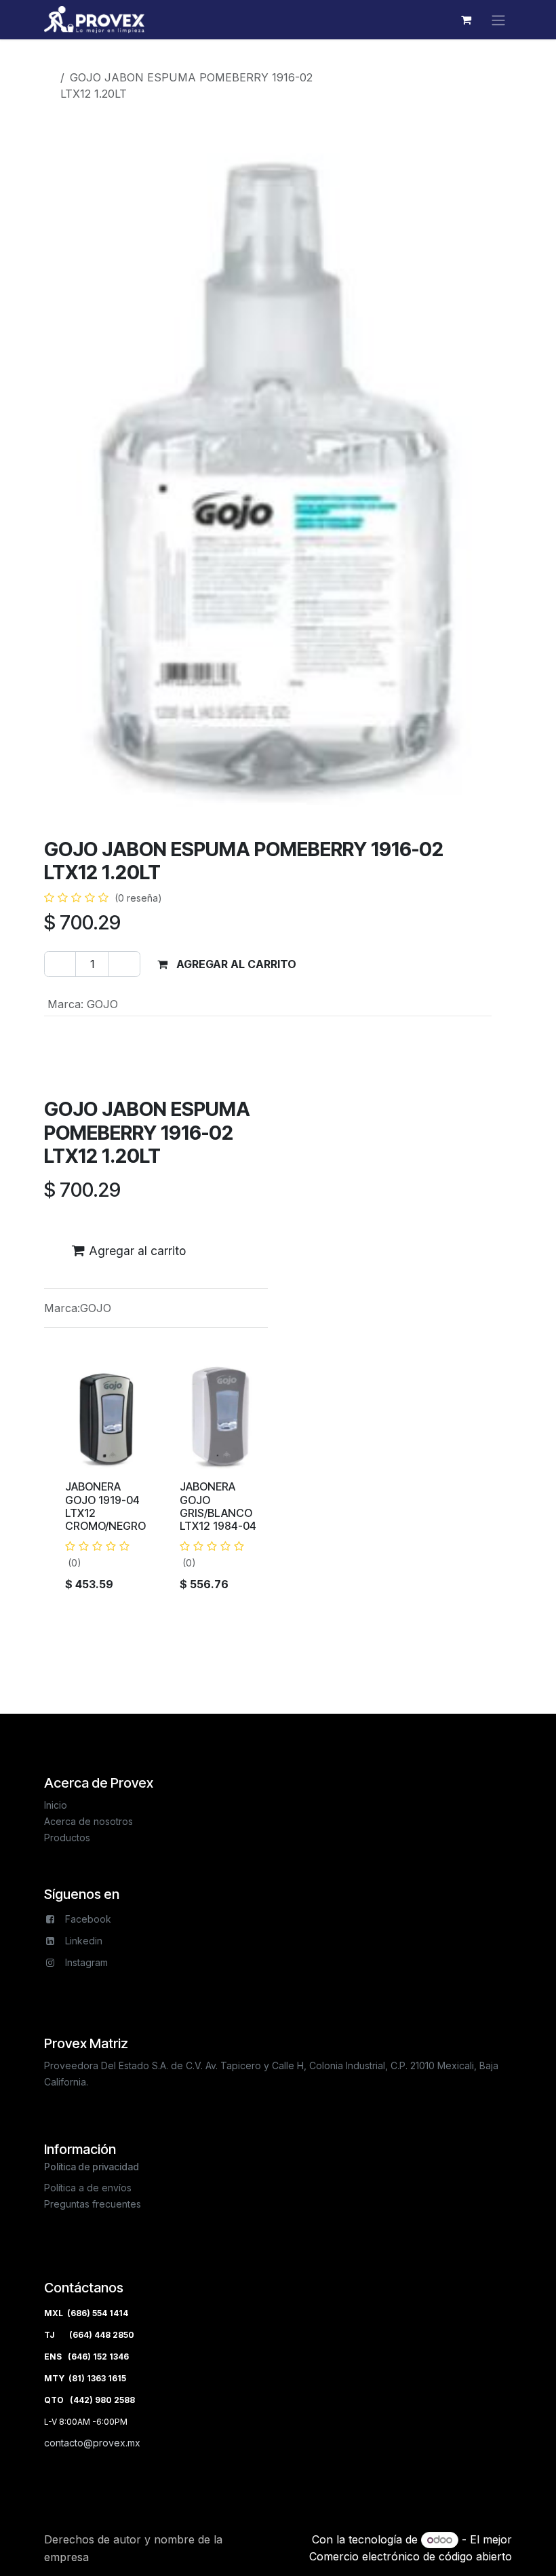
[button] (227, 964)
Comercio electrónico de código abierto (411, 2556)
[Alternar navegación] (498, 20)
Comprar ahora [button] (375, 964)
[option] (278, 1484)
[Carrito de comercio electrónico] (466, 20)
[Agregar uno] (124, 964)
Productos (82, 61)
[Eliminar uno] (60, 964)
